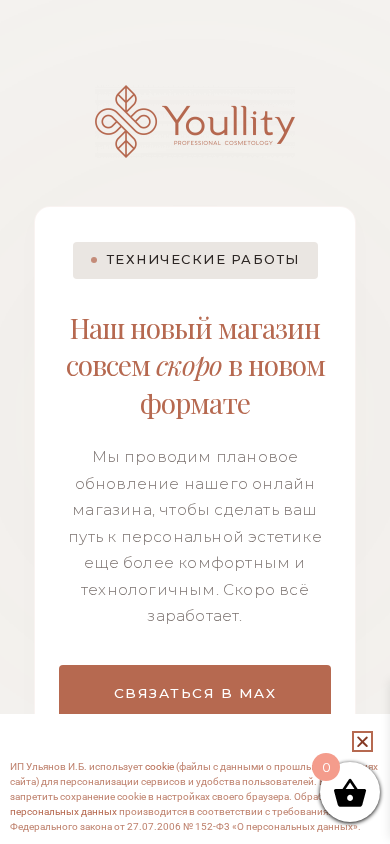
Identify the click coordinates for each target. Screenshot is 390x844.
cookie (159, 766)
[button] (362, 741)
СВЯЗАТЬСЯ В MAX (195, 693)
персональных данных (63, 811)
